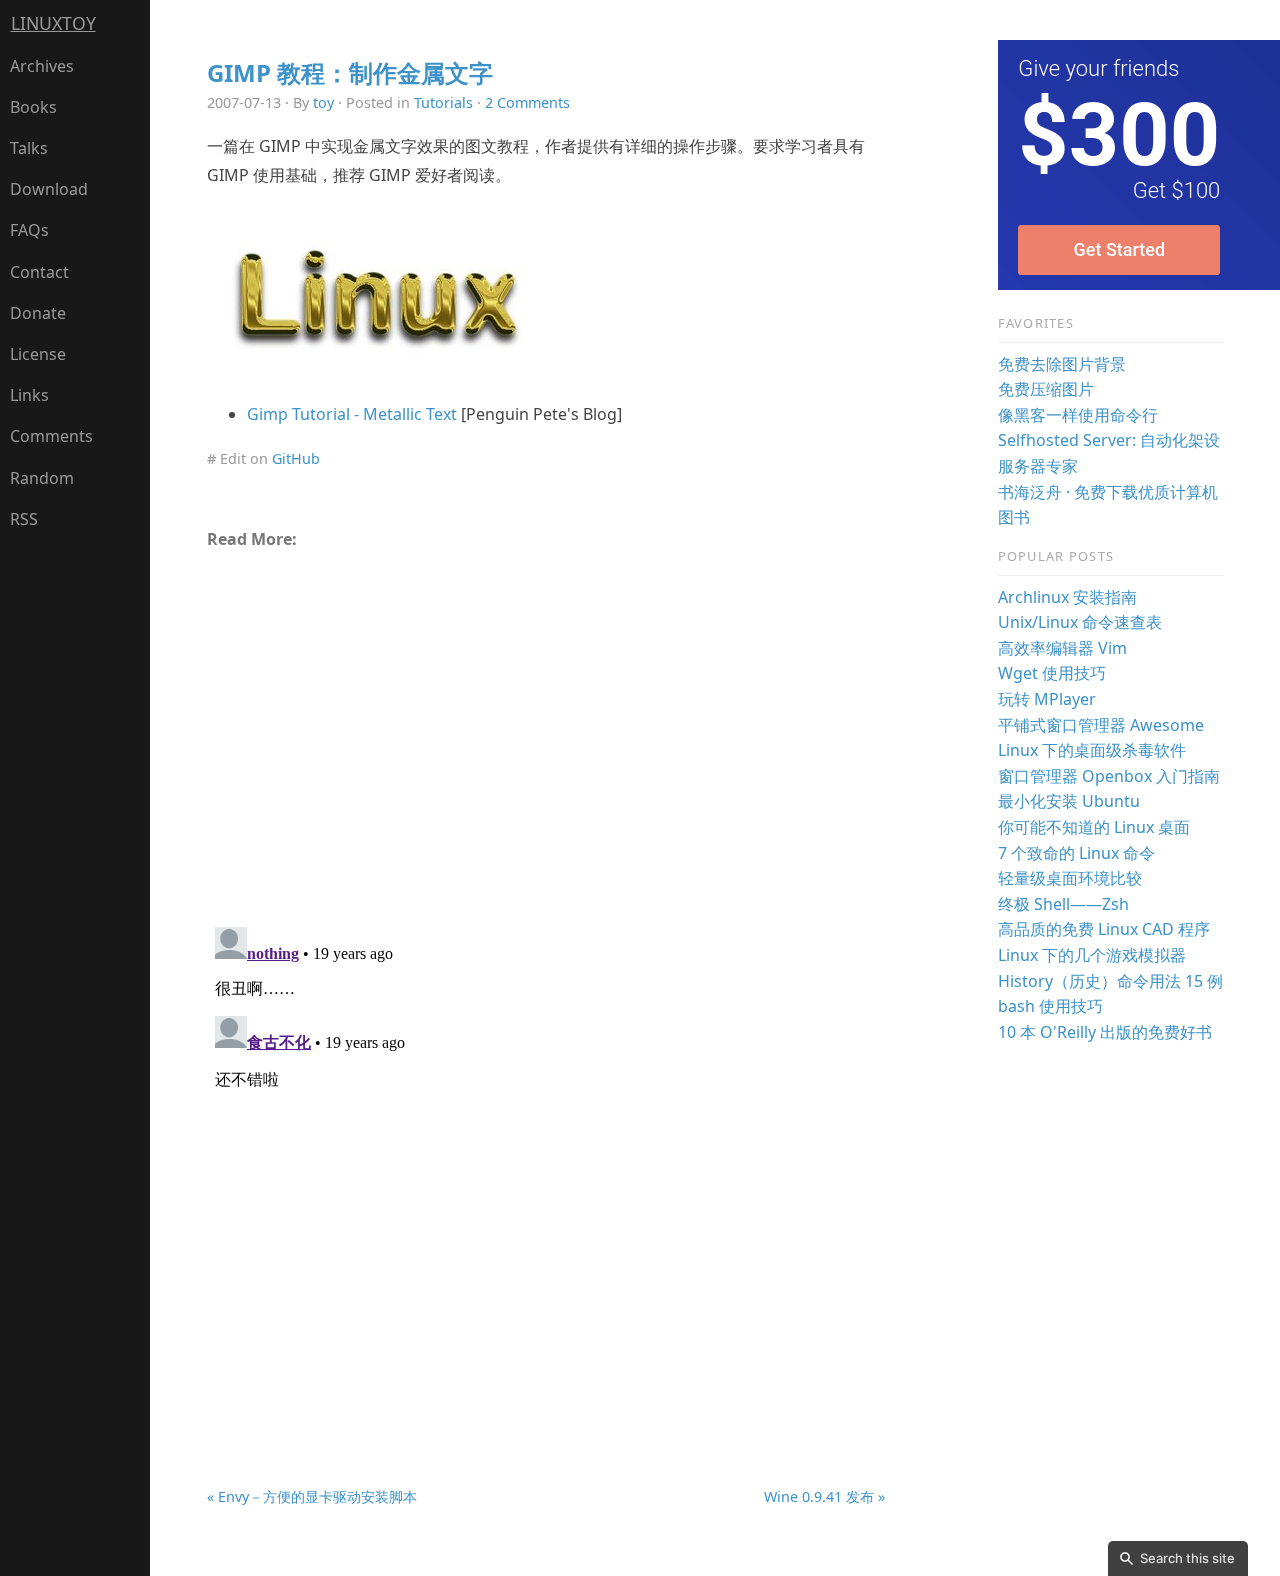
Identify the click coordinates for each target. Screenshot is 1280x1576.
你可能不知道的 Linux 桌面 (1094, 827)
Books (33, 107)
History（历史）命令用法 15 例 (1110, 981)
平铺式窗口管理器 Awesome (1101, 725)
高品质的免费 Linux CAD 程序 (1104, 929)
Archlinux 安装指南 (1067, 597)
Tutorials (443, 102)
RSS (24, 519)
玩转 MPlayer (1047, 699)
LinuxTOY (53, 23)
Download (49, 189)
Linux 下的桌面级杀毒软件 (1092, 750)
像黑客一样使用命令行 (1078, 415)
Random (42, 478)
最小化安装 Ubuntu (1069, 801)
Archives (42, 66)
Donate (38, 313)
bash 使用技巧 (1050, 1006)
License (38, 354)
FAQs (29, 230)
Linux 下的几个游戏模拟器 (1092, 955)
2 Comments (527, 102)
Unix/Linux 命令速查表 (1080, 622)
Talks (29, 148)
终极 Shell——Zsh (1063, 904)
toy (323, 102)
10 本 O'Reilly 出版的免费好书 (1105, 1032)
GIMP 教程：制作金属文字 (350, 72)
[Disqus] (546, 1169)
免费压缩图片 (1046, 389)
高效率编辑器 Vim (1062, 648)
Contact (39, 272)
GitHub (296, 458)
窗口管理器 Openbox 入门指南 (1109, 776)
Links (29, 395)
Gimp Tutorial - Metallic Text (352, 414)
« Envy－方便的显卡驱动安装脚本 (312, 1496)
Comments (51, 436)
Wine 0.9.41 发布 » (824, 1496)
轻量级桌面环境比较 (1070, 878)
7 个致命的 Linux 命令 (1076, 853)
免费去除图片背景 (1062, 364)
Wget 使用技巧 (1052, 673)
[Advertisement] (546, 730)
